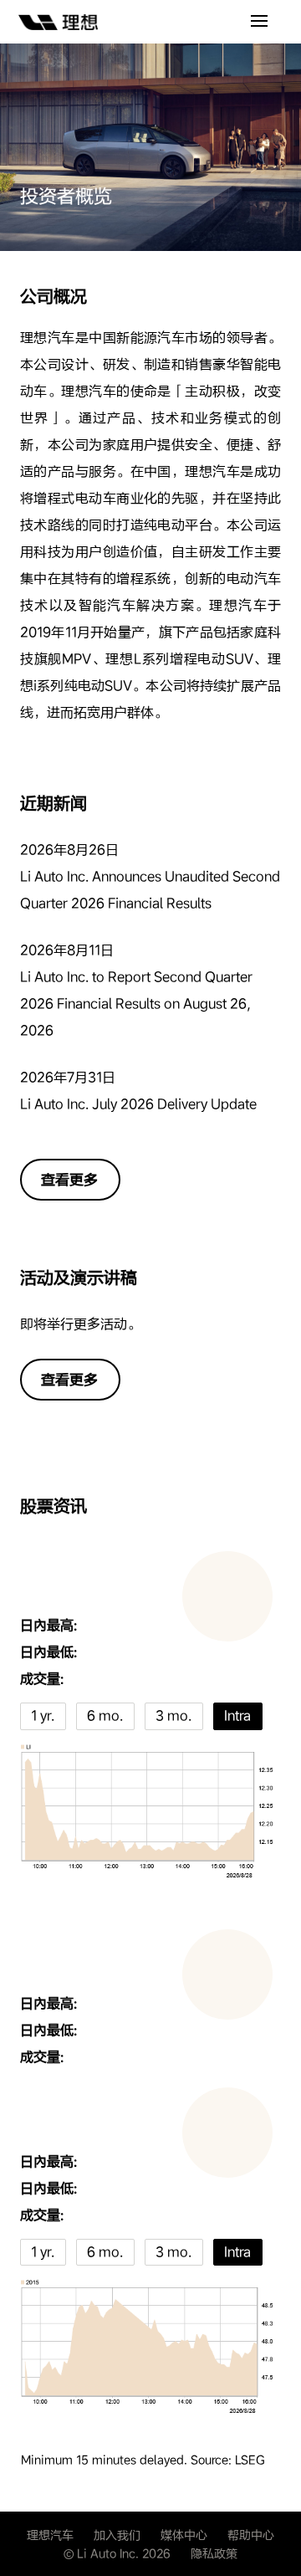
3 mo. (173, 1716)
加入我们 (117, 2535)
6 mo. (105, 1716)
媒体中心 (184, 2535)
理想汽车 (50, 2535)
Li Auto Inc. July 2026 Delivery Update (138, 1104)
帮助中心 (251, 2535)
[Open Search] (259, 22)
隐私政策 (214, 2553)
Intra (237, 1716)
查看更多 (69, 1180)
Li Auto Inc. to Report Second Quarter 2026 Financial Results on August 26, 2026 (136, 1004)
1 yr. (43, 1716)
